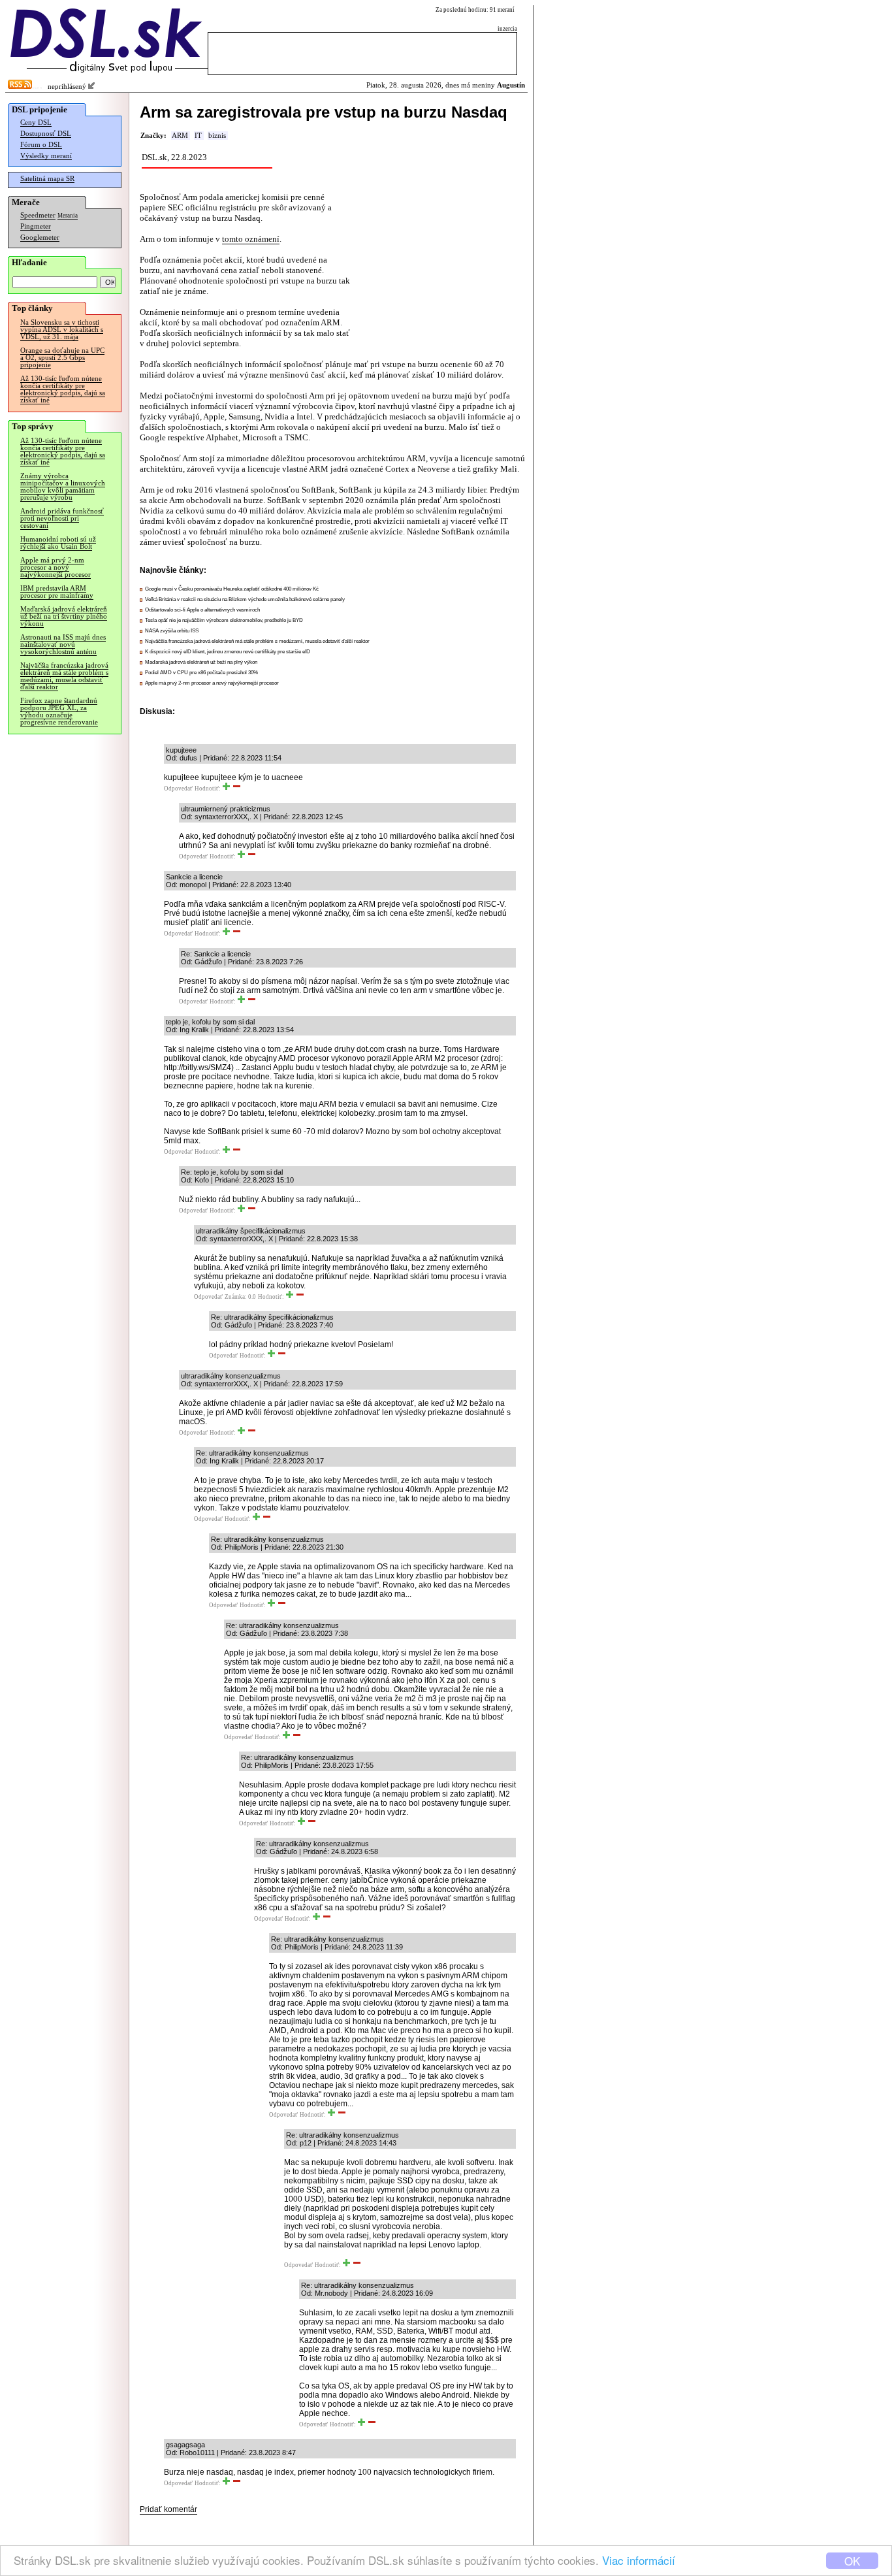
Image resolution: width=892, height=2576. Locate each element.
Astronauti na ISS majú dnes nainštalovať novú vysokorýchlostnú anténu (63, 644)
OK (852, 2561)
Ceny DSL (36, 122)
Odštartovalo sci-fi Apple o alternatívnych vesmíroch (202, 610)
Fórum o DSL (41, 145)
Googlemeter (40, 237)
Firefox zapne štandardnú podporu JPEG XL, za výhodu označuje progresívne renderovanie (59, 711)
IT (198, 136)
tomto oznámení (251, 239)
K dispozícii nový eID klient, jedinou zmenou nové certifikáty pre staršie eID (228, 652)
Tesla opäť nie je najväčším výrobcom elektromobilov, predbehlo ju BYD (224, 620)
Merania (68, 216)
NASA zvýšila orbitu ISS (172, 631)
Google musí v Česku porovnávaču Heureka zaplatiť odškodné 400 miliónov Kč (232, 589)
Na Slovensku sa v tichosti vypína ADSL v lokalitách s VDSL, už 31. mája (62, 330)
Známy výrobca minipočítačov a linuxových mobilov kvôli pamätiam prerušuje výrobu (63, 487)
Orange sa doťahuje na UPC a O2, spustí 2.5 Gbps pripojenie (62, 358)
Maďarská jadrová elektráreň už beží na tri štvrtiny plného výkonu (64, 616)
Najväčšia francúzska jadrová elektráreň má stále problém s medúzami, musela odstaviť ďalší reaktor (64, 676)
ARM (180, 136)
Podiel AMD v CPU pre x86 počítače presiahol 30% (201, 673)
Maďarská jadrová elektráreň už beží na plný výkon (201, 662)
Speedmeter (38, 215)
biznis (217, 136)
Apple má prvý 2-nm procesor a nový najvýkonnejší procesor (56, 567)
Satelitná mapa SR (47, 179)
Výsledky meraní (46, 156)
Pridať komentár (168, 2509)
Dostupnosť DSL (46, 134)
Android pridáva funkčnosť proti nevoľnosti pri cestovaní (62, 518)
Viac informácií (639, 2560)
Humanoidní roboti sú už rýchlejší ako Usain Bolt (58, 543)
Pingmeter (36, 226)
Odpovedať (178, 789)
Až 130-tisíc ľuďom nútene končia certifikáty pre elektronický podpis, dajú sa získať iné (63, 389)
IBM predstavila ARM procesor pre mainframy (57, 592)
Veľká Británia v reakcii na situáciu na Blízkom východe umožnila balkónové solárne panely (245, 599)
